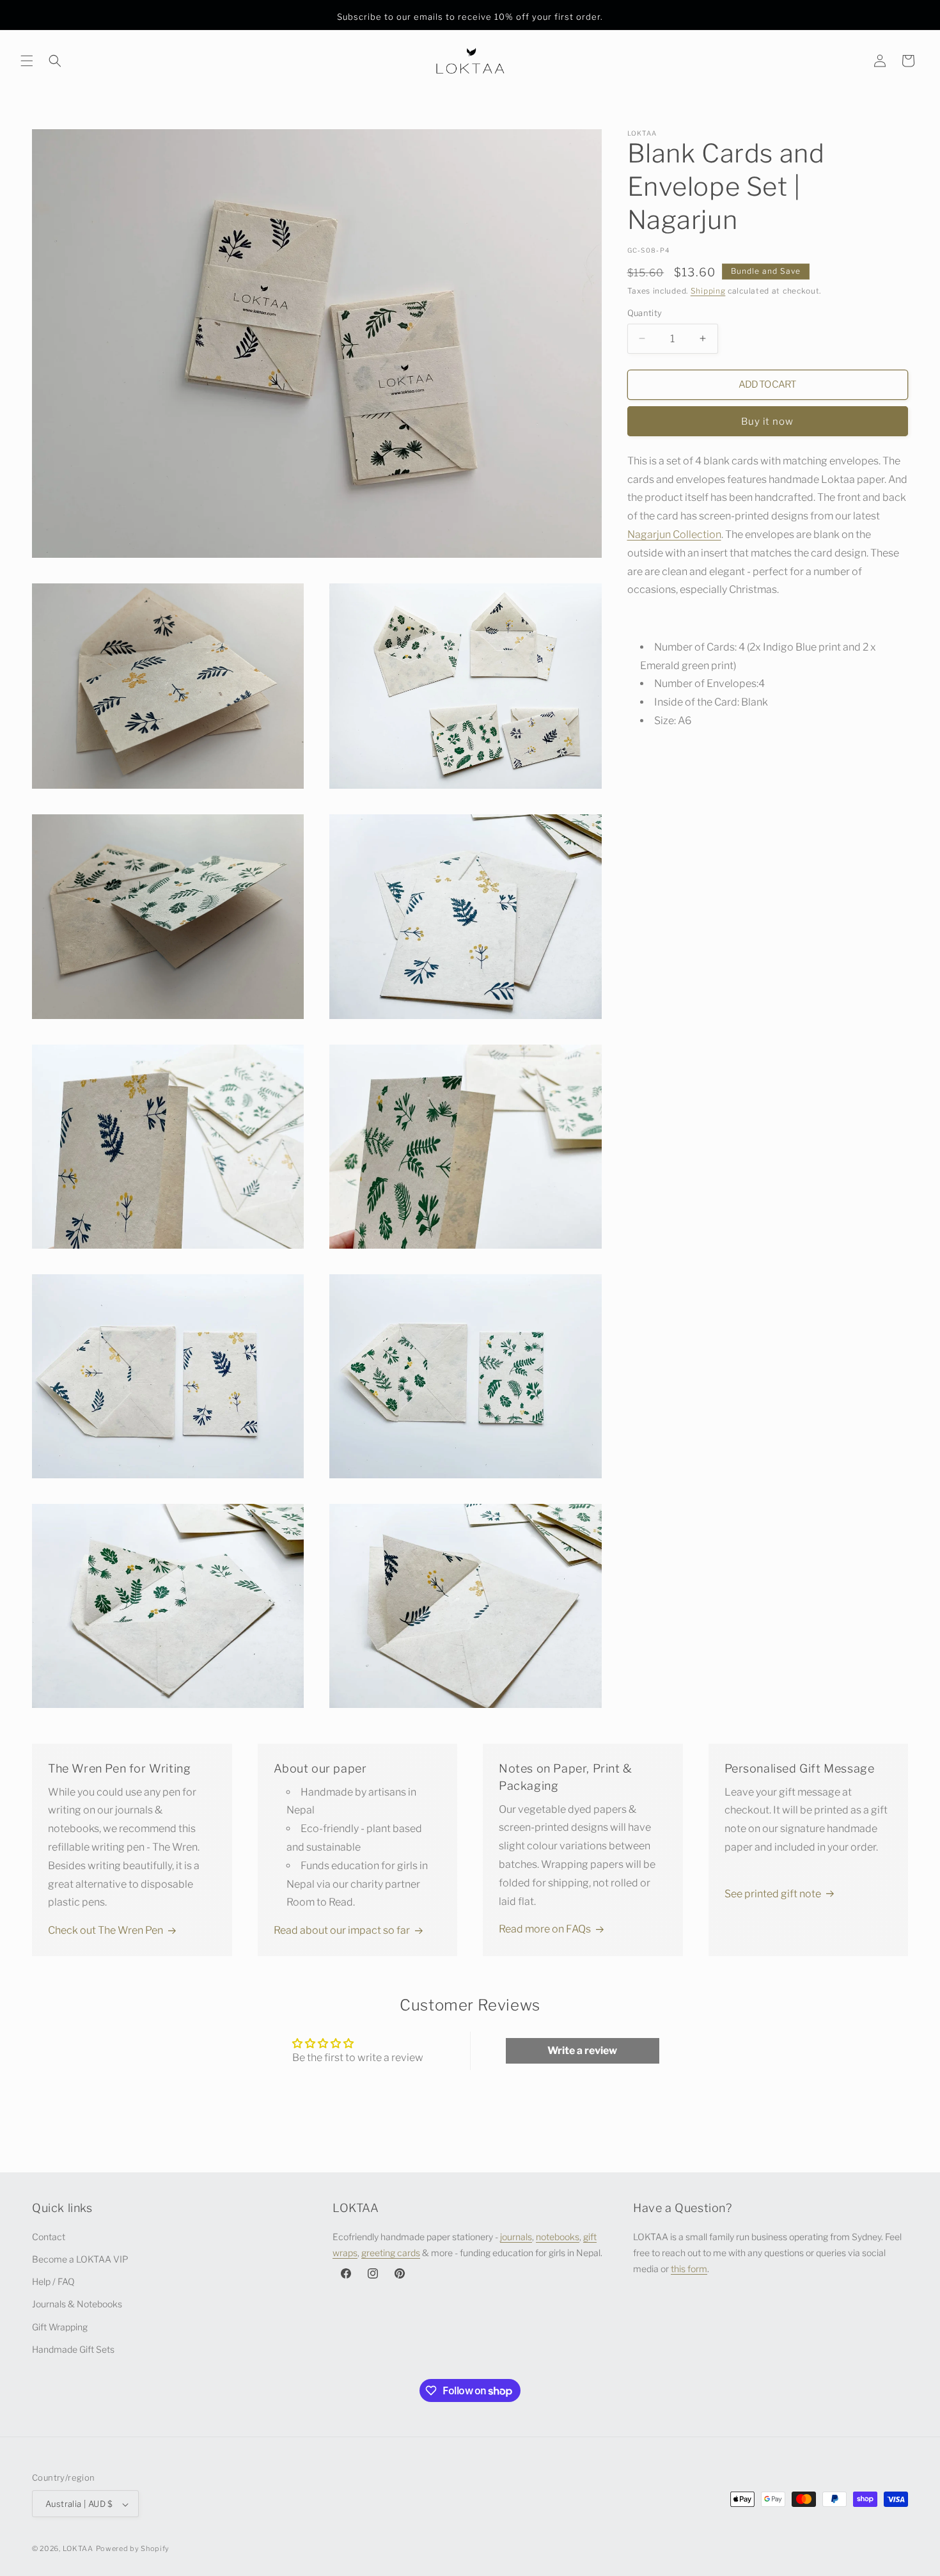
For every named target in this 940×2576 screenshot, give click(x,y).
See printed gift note (773, 1894)
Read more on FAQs (545, 1929)
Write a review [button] (582, 2051)
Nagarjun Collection (674, 534)
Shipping (708, 291)
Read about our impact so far (342, 1930)
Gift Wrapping (60, 2326)
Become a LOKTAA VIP (80, 2258)
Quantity (645, 313)
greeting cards (391, 2252)
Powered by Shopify (133, 2549)
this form (689, 2268)
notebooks (558, 2236)
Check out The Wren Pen (106, 1930)
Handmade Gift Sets (73, 2349)
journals (516, 2236)
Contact (49, 2236)
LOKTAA (78, 2549)
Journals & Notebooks (77, 2304)
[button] (27, 61)
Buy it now (767, 422)
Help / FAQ (53, 2281)
